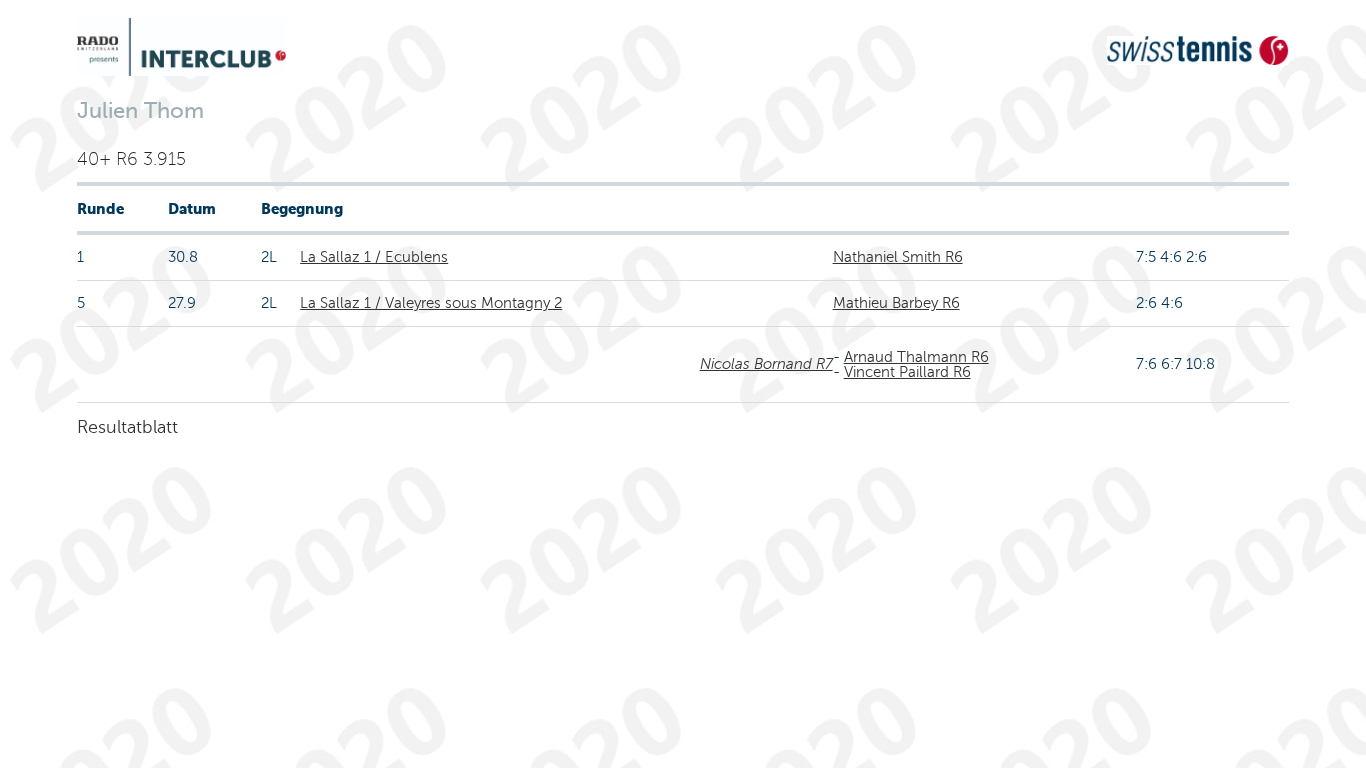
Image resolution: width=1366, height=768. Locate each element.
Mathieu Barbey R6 (896, 303)
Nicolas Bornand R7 (766, 364)
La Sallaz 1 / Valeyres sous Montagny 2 (431, 303)
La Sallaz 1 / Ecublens (374, 257)
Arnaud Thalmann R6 (916, 357)
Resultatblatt (127, 427)
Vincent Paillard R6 (907, 372)
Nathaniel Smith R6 (898, 257)
